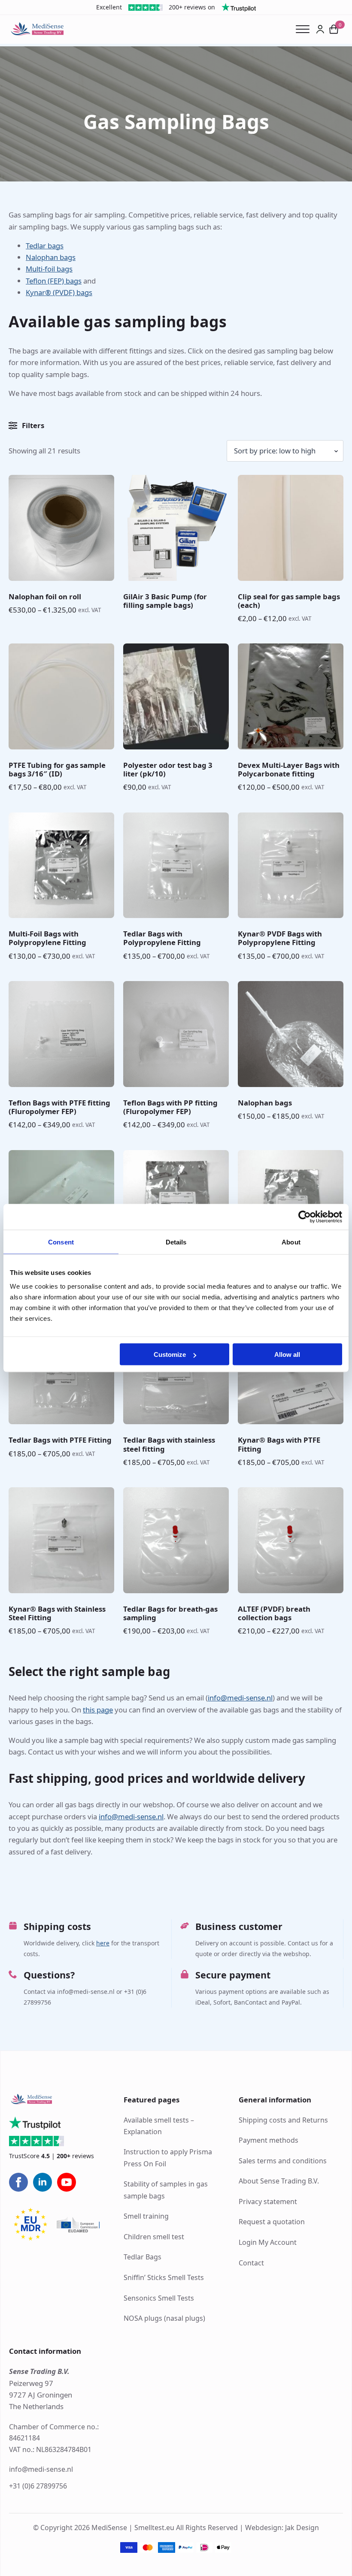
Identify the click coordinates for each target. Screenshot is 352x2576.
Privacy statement (268, 2201)
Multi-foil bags (49, 269)
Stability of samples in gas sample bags (166, 2190)
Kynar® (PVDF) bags (59, 292)
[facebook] (18, 2182)
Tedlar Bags (143, 2257)
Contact (251, 2262)
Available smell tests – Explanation (159, 2125)
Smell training (146, 2216)
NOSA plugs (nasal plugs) (164, 2318)
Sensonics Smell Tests (159, 2298)
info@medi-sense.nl (240, 1698)
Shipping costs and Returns (283, 2120)
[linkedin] (42, 2182)
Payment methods (269, 2140)
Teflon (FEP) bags (54, 281)
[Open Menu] (306, 29)
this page (98, 1710)
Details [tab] (176, 1242)
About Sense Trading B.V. (279, 2181)
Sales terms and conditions (283, 2160)
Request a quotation (272, 2222)
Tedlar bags (45, 246)
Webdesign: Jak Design (282, 2527)
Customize (170, 1354)
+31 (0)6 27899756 (38, 2485)
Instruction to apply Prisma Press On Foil (168, 2158)
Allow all (287, 1354)
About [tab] (291, 1242)
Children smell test (154, 2236)
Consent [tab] (61, 1242)
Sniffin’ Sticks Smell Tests (164, 2277)
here (103, 1943)
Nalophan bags (51, 257)
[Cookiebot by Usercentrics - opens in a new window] (305, 1217)
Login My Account (268, 2242)
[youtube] (67, 2182)
